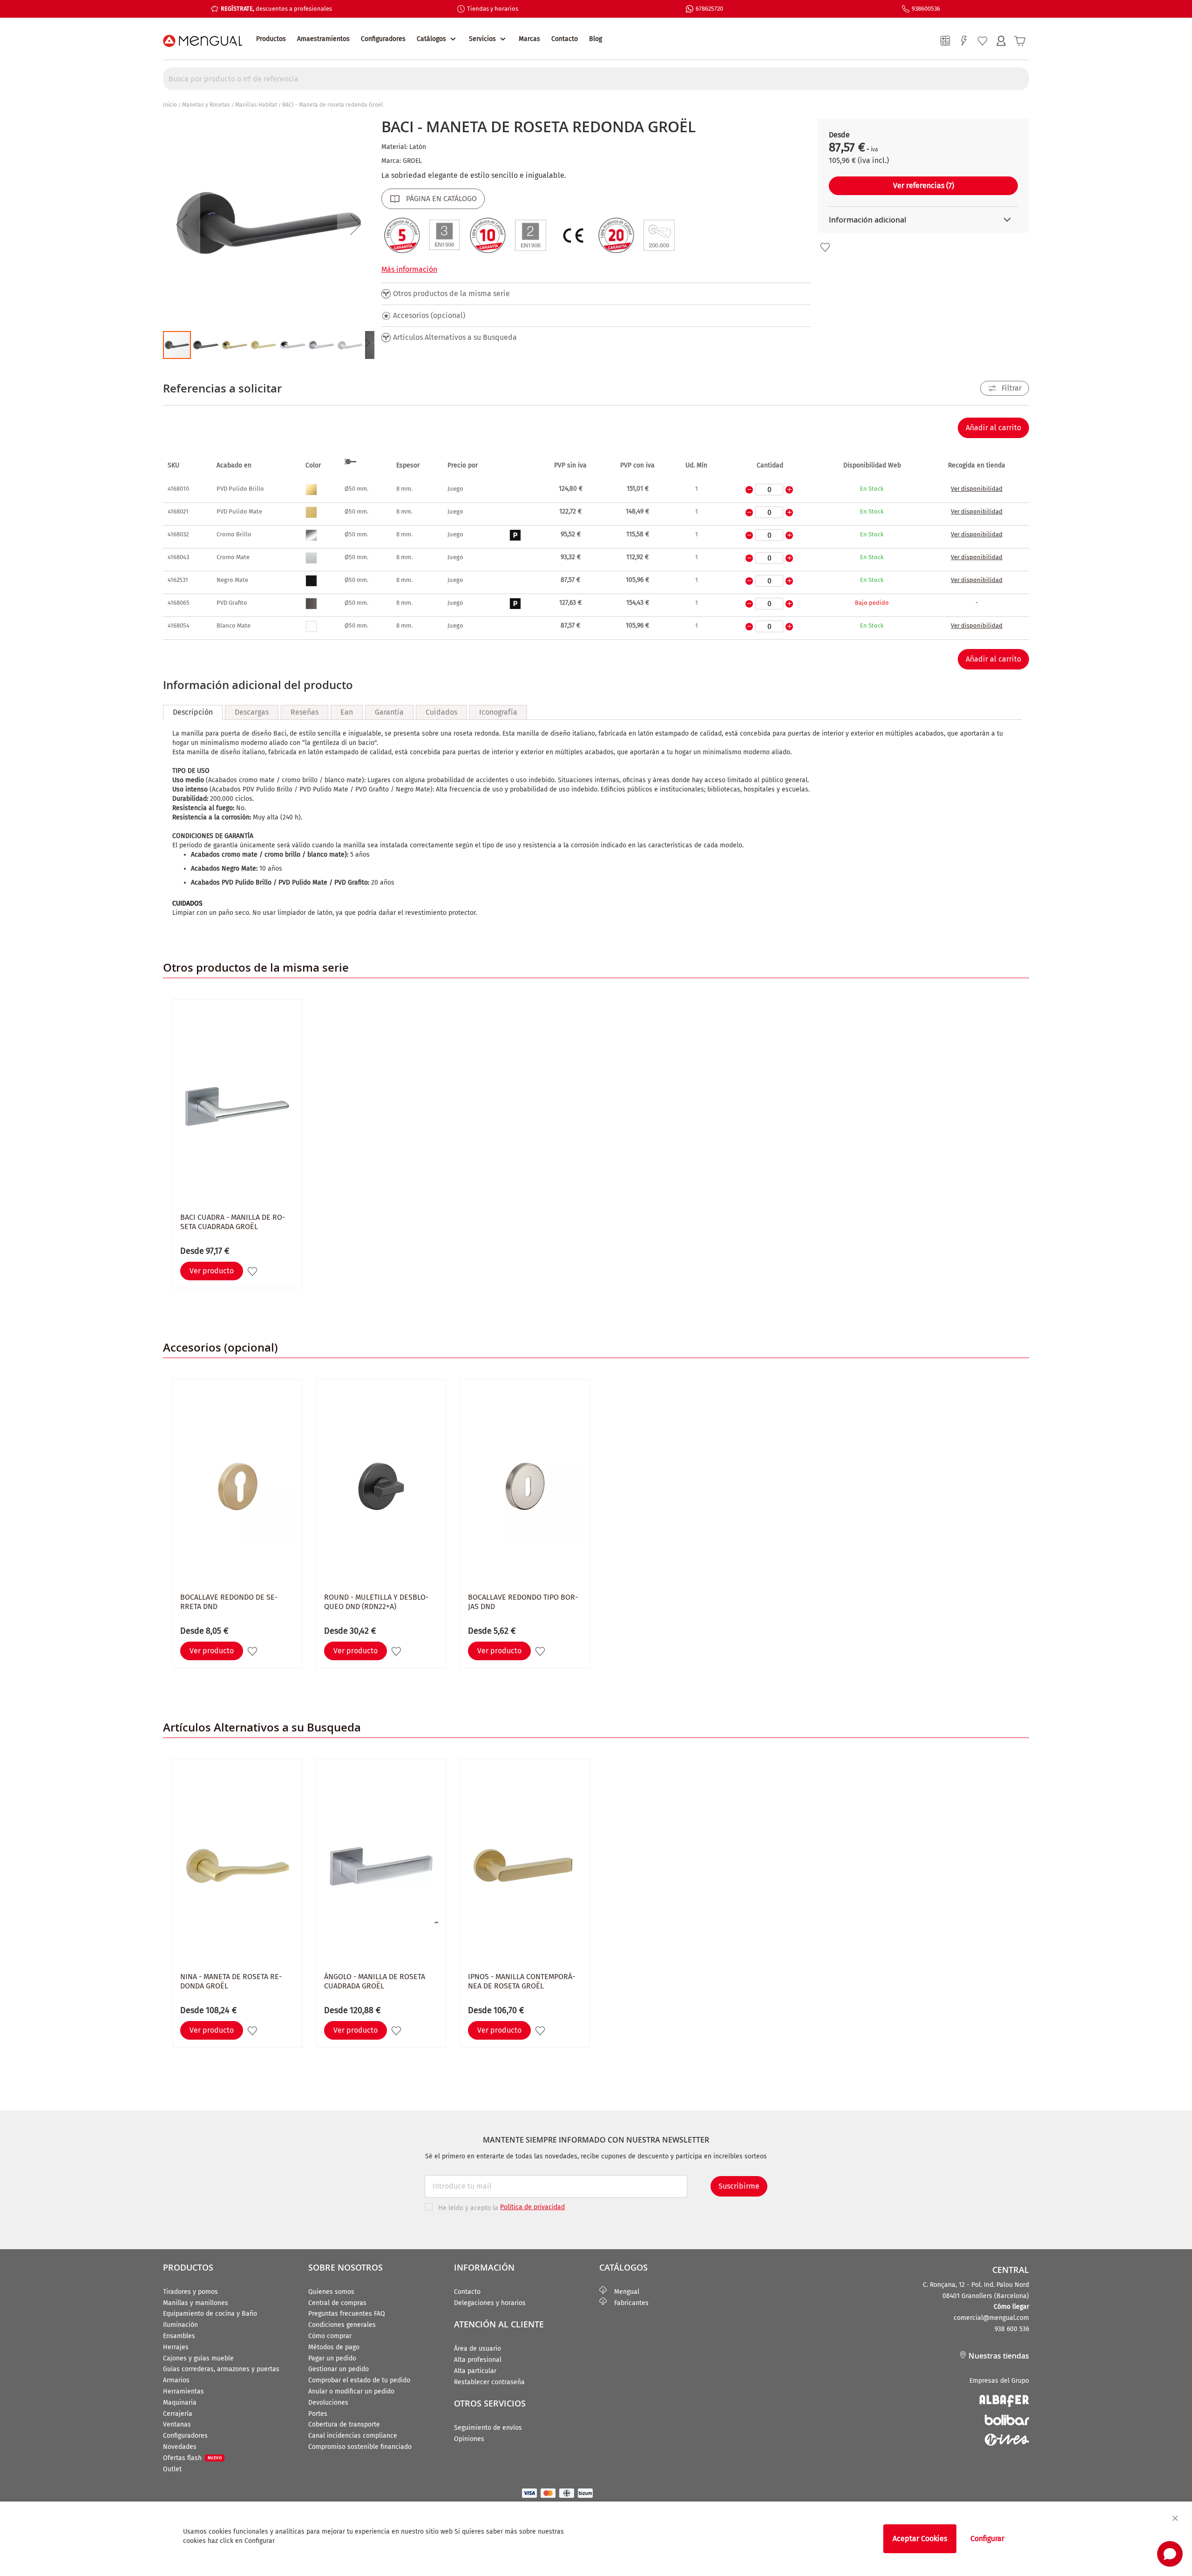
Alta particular (475, 2371)
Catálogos (431, 39)
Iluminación (180, 2325)
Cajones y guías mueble (198, 2358)
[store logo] (203, 41)
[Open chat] (1170, 2554)
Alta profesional (478, 2360)
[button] (182, 224)
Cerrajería (178, 2414)
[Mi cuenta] (1001, 41)
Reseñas (305, 712)
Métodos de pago (334, 2347)
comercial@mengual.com (991, 2318)
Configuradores (383, 39)
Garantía (389, 712)
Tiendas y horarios (493, 9)
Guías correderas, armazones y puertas (221, 2369)
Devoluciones (328, 2403)
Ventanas (177, 2424)
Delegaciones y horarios (490, 2303)
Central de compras (337, 2303)
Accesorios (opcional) (429, 315)
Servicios (482, 39)
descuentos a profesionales (276, 9)
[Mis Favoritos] (982, 41)
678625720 (709, 9)
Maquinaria (180, 2403)
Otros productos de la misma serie (451, 294)
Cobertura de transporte (344, 2424)
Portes (318, 2414)
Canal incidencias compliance (353, 2436)
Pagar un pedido (332, 2358)
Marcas (529, 39)
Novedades (180, 2447)
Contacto (565, 39)
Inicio (170, 105)
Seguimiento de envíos (488, 2428)
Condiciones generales (342, 2325)
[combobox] (596, 79)
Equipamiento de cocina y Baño (210, 2314)
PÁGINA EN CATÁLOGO (441, 199)
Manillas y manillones (196, 2303)
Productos (271, 39)
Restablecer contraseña (489, 2382)
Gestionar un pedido (339, 2369)
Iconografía (498, 712)
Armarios (176, 2380)
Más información (409, 269)
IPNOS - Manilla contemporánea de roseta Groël (521, 1981)
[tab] (193, 712)
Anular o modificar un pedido (351, 2391)
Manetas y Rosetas (206, 105)
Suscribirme (739, 2186)
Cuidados (441, 712)
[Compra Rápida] (964, 41)
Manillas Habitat (256, 105)
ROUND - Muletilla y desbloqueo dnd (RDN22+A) (376, 1602)
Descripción (193, 712)
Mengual (623, 2292)
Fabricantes (628, 2303)
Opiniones (469, 2439)
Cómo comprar (330, 2336)
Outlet (172, 2469)
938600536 (926, 9)
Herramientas (183, 2391)
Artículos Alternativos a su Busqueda (455, 337)
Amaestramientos (323, 39)
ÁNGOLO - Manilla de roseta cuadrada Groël (375, 1981)
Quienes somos (331, 2292)
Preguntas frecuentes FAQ (347, 2314)
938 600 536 (1012, 2329)
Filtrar (1012, 388)
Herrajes (176, 2347)
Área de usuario (477, 2349)
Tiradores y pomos (190, 2292)
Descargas (252, 712)
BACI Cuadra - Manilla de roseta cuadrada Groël (233, 1222)
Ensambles (179, 2336)
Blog (596, 39)
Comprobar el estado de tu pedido (359, 2380)
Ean (347, 712)
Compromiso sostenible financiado (360, 2447)
